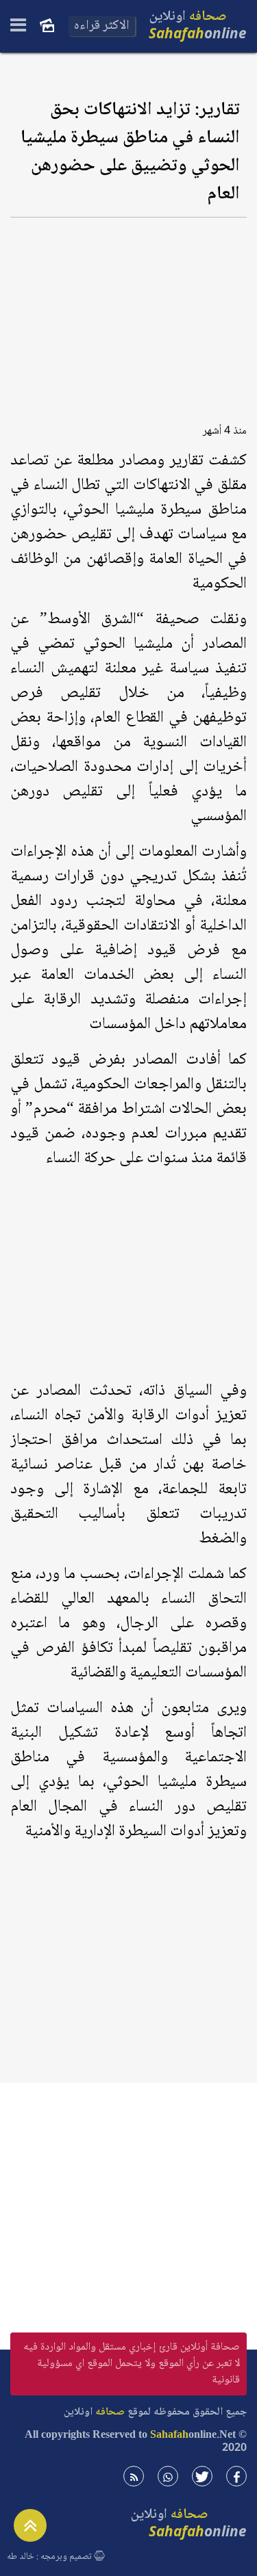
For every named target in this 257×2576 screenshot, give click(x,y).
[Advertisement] (128, 316)
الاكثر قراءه (102, 26)
